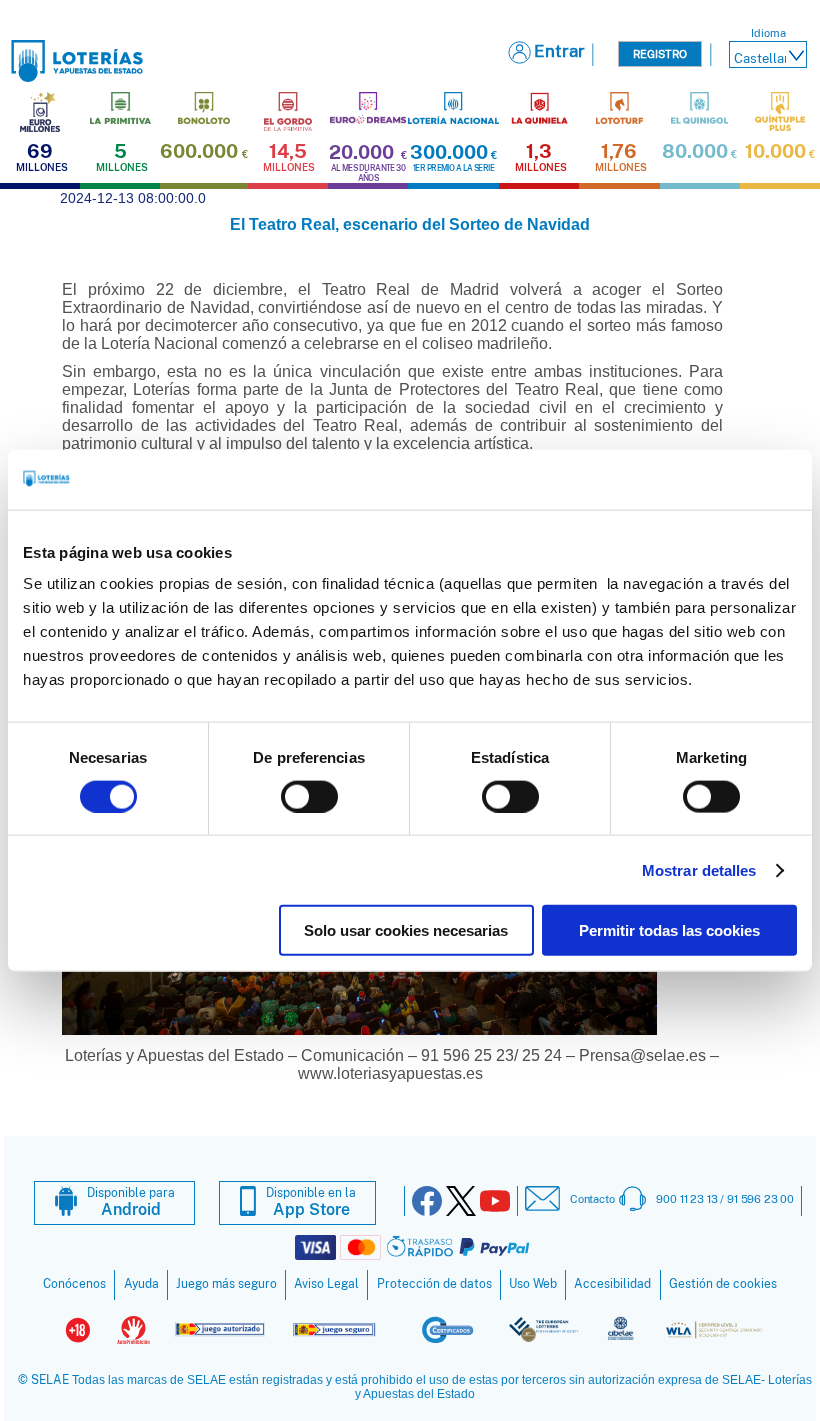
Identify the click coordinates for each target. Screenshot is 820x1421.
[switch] (309, 796)
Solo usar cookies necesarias (406, 930)
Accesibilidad (612, 1284)
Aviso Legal (326, 1284)
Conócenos (74, 1284)
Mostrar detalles (699, 869)
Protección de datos (434, 1284)
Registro (660, 54)
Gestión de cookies (723, 1284)
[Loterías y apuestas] (77, 76)
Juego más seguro (226, 1284)
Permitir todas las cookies (669, 930)
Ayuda (141, 1284)
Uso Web (533, 1284)
